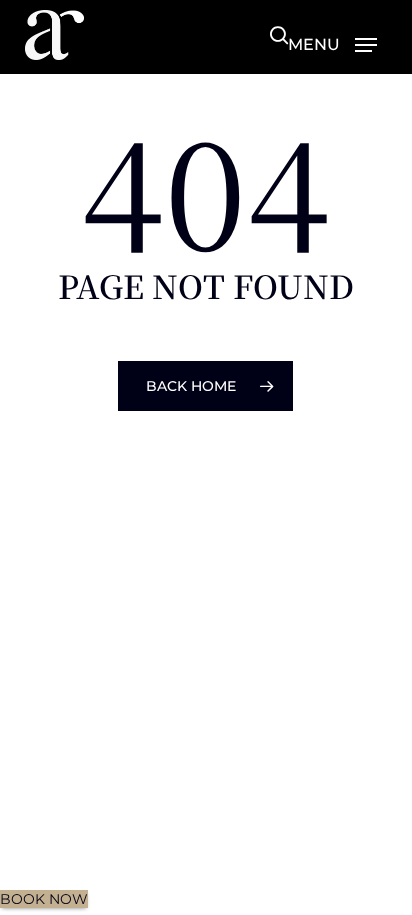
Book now (44, 899)
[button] (332, 44)
